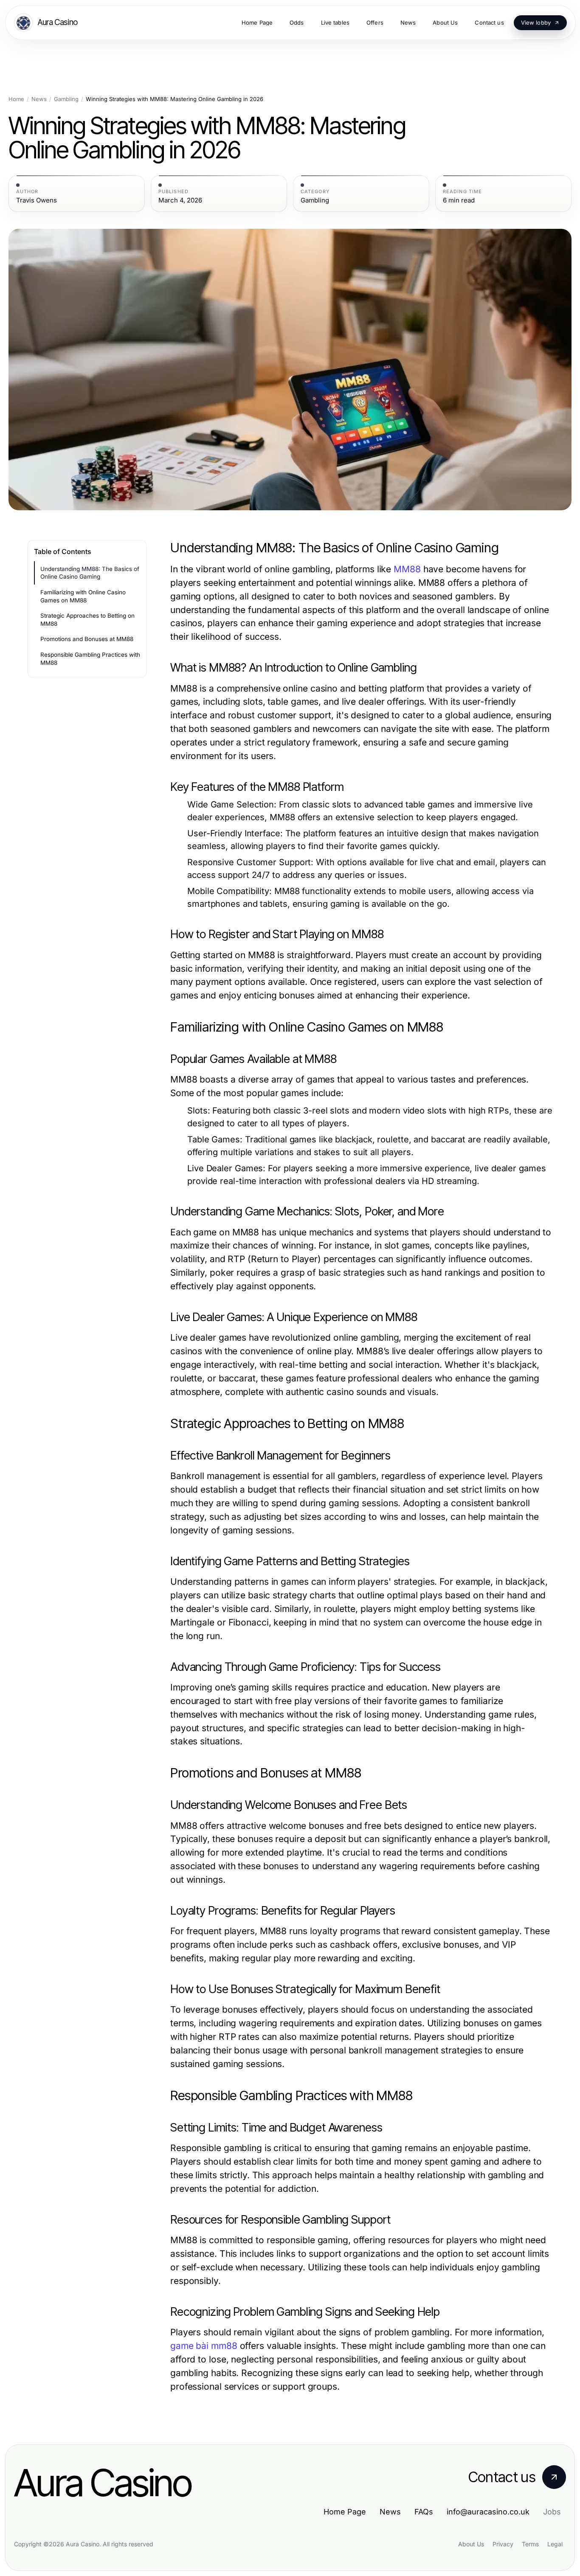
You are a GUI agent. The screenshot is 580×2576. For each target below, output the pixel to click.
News (39, 99)
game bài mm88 (204, 2346)
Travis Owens (37, 200)
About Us (471, 2544)
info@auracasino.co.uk (488, 2512)
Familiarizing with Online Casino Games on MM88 (83, 596)
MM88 (407, 569)
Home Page (345, 2512)
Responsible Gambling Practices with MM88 (90, 659)
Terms (530, 2544)
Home (16, 99)
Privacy (503, 2544)
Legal (555, 2544)
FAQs (424, 2512)
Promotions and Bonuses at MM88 (87, 639)
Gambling (66, 99)
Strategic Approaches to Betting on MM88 (87, 620)
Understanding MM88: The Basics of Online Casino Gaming (90, 573)
